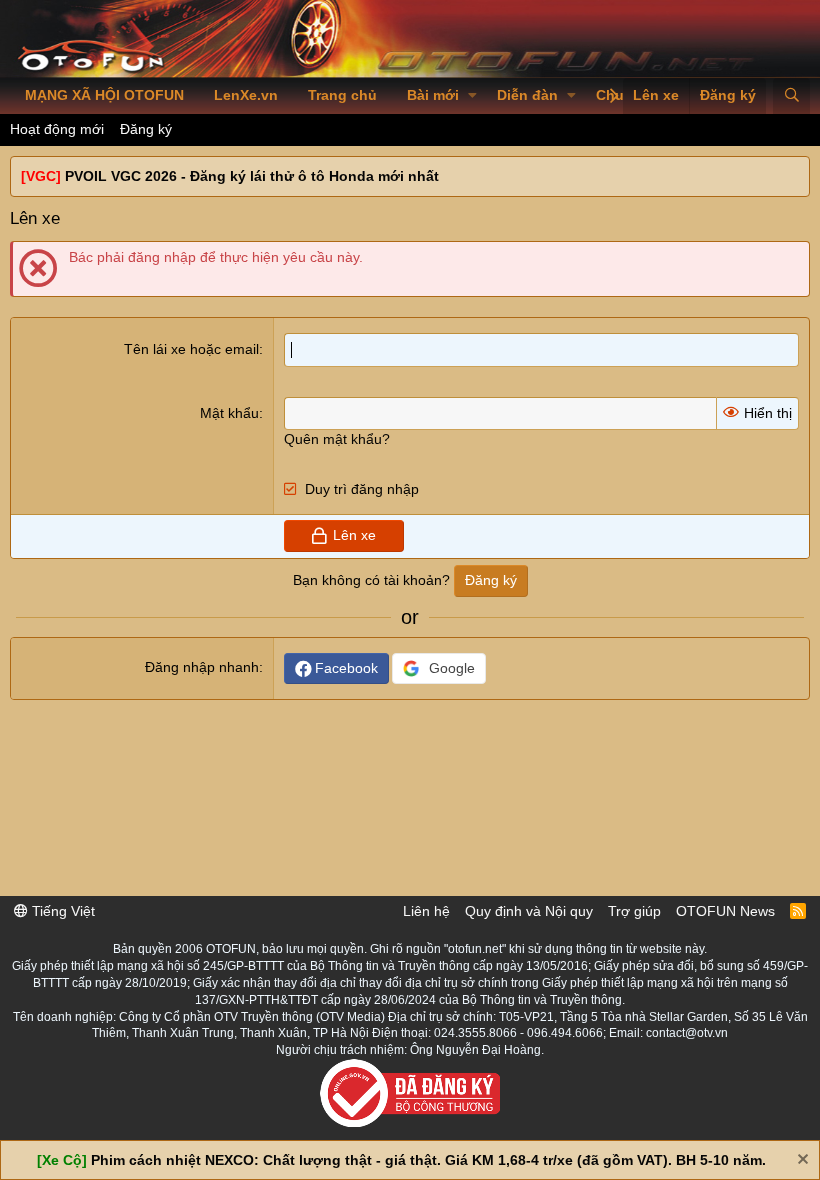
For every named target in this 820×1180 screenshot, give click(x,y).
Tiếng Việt (61, 911)
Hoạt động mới (57, 129)
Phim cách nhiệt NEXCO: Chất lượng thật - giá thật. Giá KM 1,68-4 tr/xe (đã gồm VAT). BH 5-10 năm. (428, 1160)
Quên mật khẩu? (337, 439)
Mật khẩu (229, 413)
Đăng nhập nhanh (202, 667)
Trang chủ (342, 95)
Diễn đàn (527, 95)
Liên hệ (426, 911)
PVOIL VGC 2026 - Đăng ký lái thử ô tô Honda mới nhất (252, 176)
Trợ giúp (634, 911)
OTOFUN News (725, 911)
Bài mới (433, 95)
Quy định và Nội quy (529, 911)
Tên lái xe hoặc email (191, 349)
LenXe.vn (246, 95)
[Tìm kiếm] (791, 96)
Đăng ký (146, 129)
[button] (472, 96)
